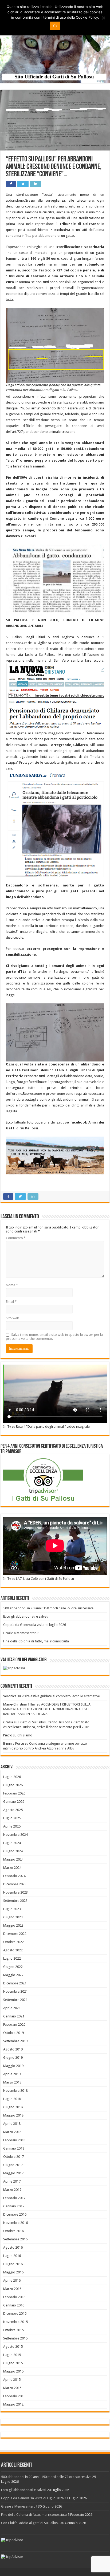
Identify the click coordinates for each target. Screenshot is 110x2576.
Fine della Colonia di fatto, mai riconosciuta (36, 1641)
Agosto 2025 (13, 1810)
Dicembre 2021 (15, 1983)
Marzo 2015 (12, 2388)
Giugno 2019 (13, 2058)
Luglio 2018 (12, 2099)
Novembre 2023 (15, 1892)
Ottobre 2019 (13, 2033)
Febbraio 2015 (14, 2396)
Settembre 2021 (15, 2000)
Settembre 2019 (15, 2041)
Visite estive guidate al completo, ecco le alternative (61, 1696)
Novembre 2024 (15, 1835)
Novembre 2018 (15, 2091)
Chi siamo (25, 1735)
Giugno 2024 (13, 1851)
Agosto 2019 (13, 2049)
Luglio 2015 (12, 2355)
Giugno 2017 (13, 2165)
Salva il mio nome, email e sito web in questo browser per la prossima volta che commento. (54, 1337)
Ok (55, 26)
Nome (12, 1285)
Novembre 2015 (15, 2322)
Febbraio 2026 (14, 1793)
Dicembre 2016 (15, 2214)
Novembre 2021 (15, 1991)
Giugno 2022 (13, 1967)
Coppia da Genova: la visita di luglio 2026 (35, 1625)
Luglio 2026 (12, 1777)
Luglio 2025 (12, 1818)
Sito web (13, 1318)
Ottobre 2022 (13, 1942)
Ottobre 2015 (13, 2330)
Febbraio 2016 (14, 2297)
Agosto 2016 (13, 2247)
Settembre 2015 (15, 2338)
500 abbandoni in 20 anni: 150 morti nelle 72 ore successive (48, 1608)
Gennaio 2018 (14, 2148)
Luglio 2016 (12, 2256)
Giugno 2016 (13, 2264)
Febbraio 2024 (14, 1876)
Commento (16, 1238)
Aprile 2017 (12, 2181)
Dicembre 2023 (15, 1884)
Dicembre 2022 (15, 1934)
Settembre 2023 (15, 1901)
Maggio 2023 (13, 1925)
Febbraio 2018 (14, 2140)
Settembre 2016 (15, 2239)
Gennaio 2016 (14, 2305)
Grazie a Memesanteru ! (21, 1633)
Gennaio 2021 (14, 2016)
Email (11, 1302)
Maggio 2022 (13, 1975)
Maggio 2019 (13, 2066)
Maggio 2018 (13, 2115)
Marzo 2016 (12, 2289)
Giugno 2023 (13, 1917)
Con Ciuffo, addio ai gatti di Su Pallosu (30, 2523)
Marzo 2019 (12, 2082)
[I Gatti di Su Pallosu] (55, 42)
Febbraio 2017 (14, 2198)
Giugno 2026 (13, 1785)
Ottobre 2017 (13, 2157)
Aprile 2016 (12, 2280)
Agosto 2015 (13, 2347)
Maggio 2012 (13, 2404)
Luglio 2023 (12, 1909)
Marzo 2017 (12, 2190)
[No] (103, 18)
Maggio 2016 (13, 2272)
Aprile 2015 (12, 2380)
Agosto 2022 (13, 1950)
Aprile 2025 (12, 1826)
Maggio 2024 (13, 1859)
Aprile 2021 (12, 2008)
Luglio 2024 (12, 1843)
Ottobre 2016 (13, 2231)
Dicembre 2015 (15, 2313)
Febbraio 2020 (14, 2024)
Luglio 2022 (12, 1958)
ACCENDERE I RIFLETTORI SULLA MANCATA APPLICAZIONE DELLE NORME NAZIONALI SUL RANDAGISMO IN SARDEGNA (47, 1709)
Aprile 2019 (12, 2074)
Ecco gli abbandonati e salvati (26, 1616)
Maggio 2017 (13, 2173)
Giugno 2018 (13, 2107)
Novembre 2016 (15, 2223)
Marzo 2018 (12, 2132)
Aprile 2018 (12, 2124)
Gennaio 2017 (14, 2206)
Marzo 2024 (12, 1868)
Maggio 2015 (13, 2371)
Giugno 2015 (13, 2363)
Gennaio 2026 (14, 1802)
